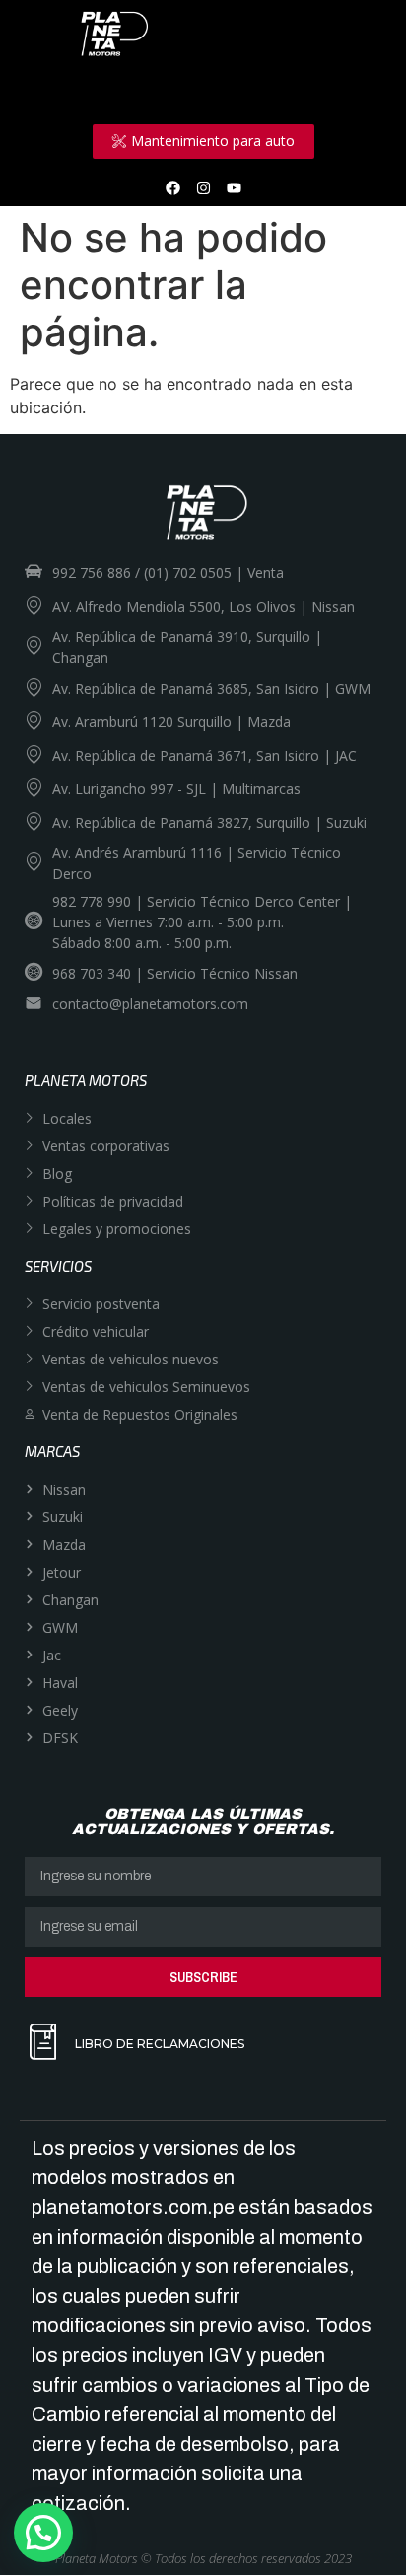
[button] (43, 2533)
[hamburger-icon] (354, 90)
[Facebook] (172, 187)
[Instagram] (203, 187)
